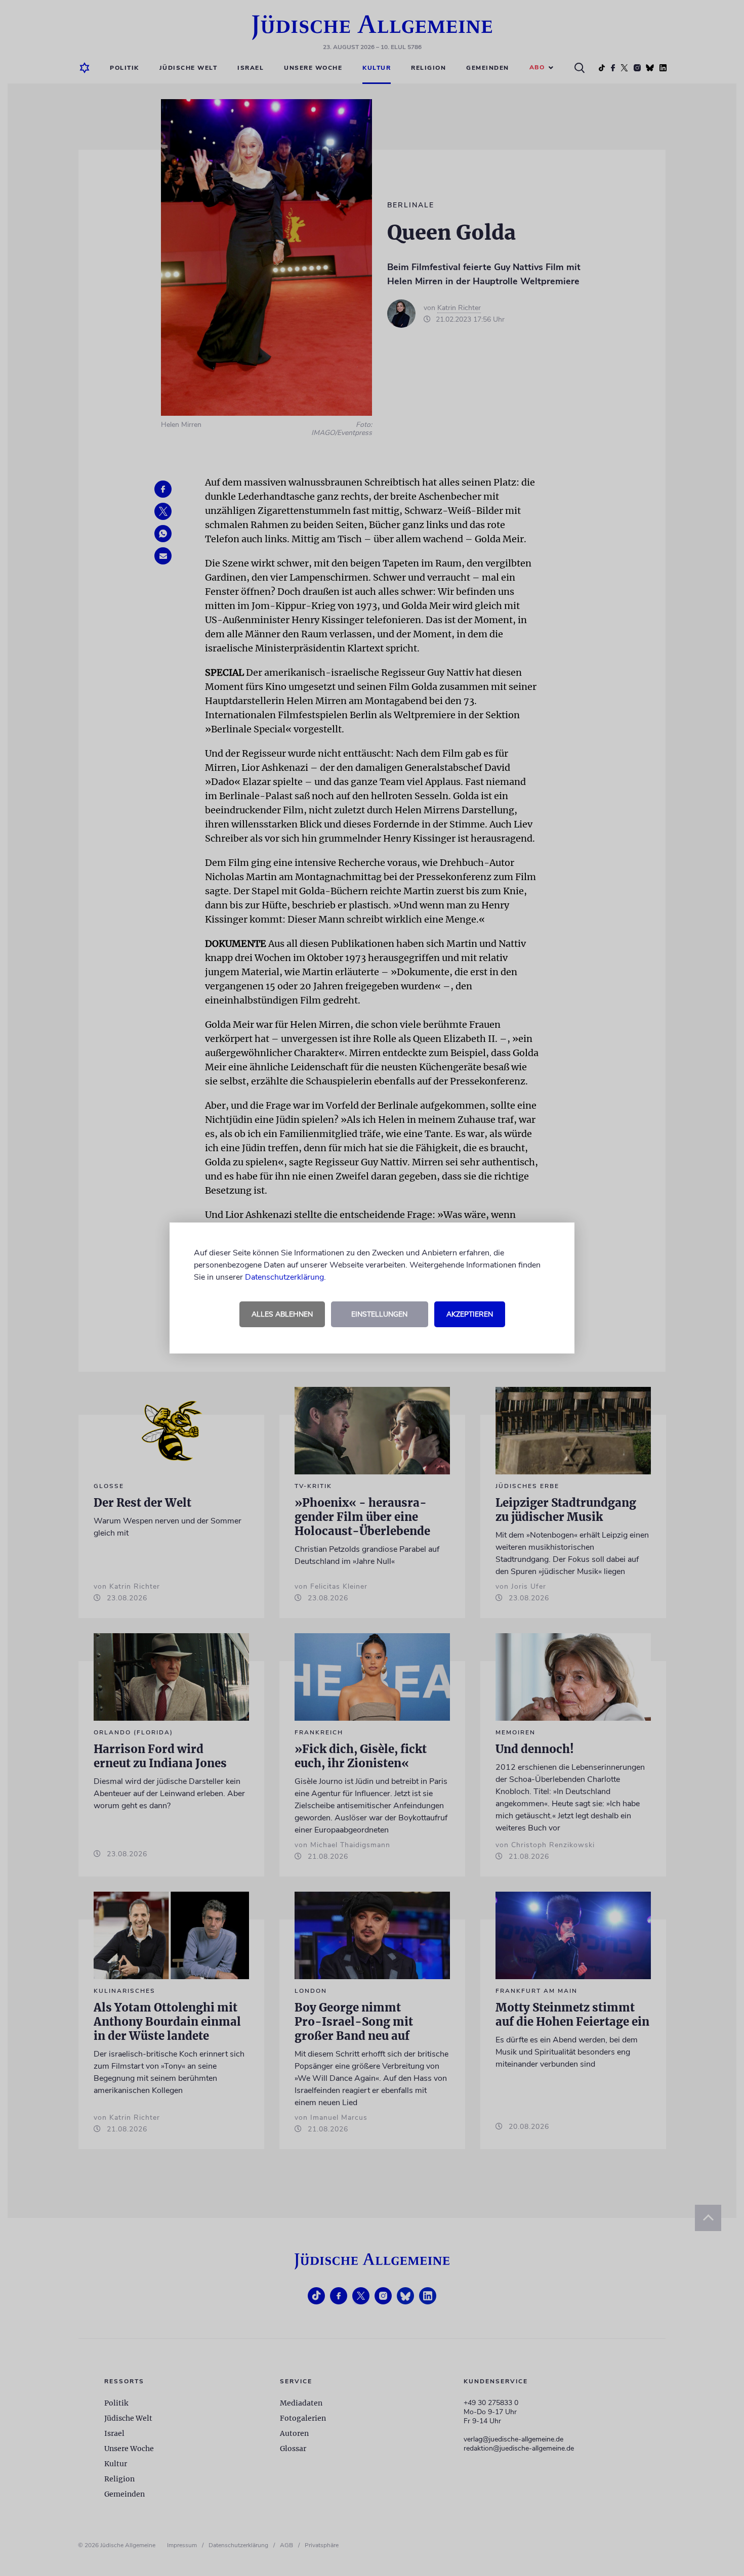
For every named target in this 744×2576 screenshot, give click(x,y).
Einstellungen (379, 1314)
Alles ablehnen (282, 1314)
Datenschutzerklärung (284, 1277)
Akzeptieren (470, 1314)
